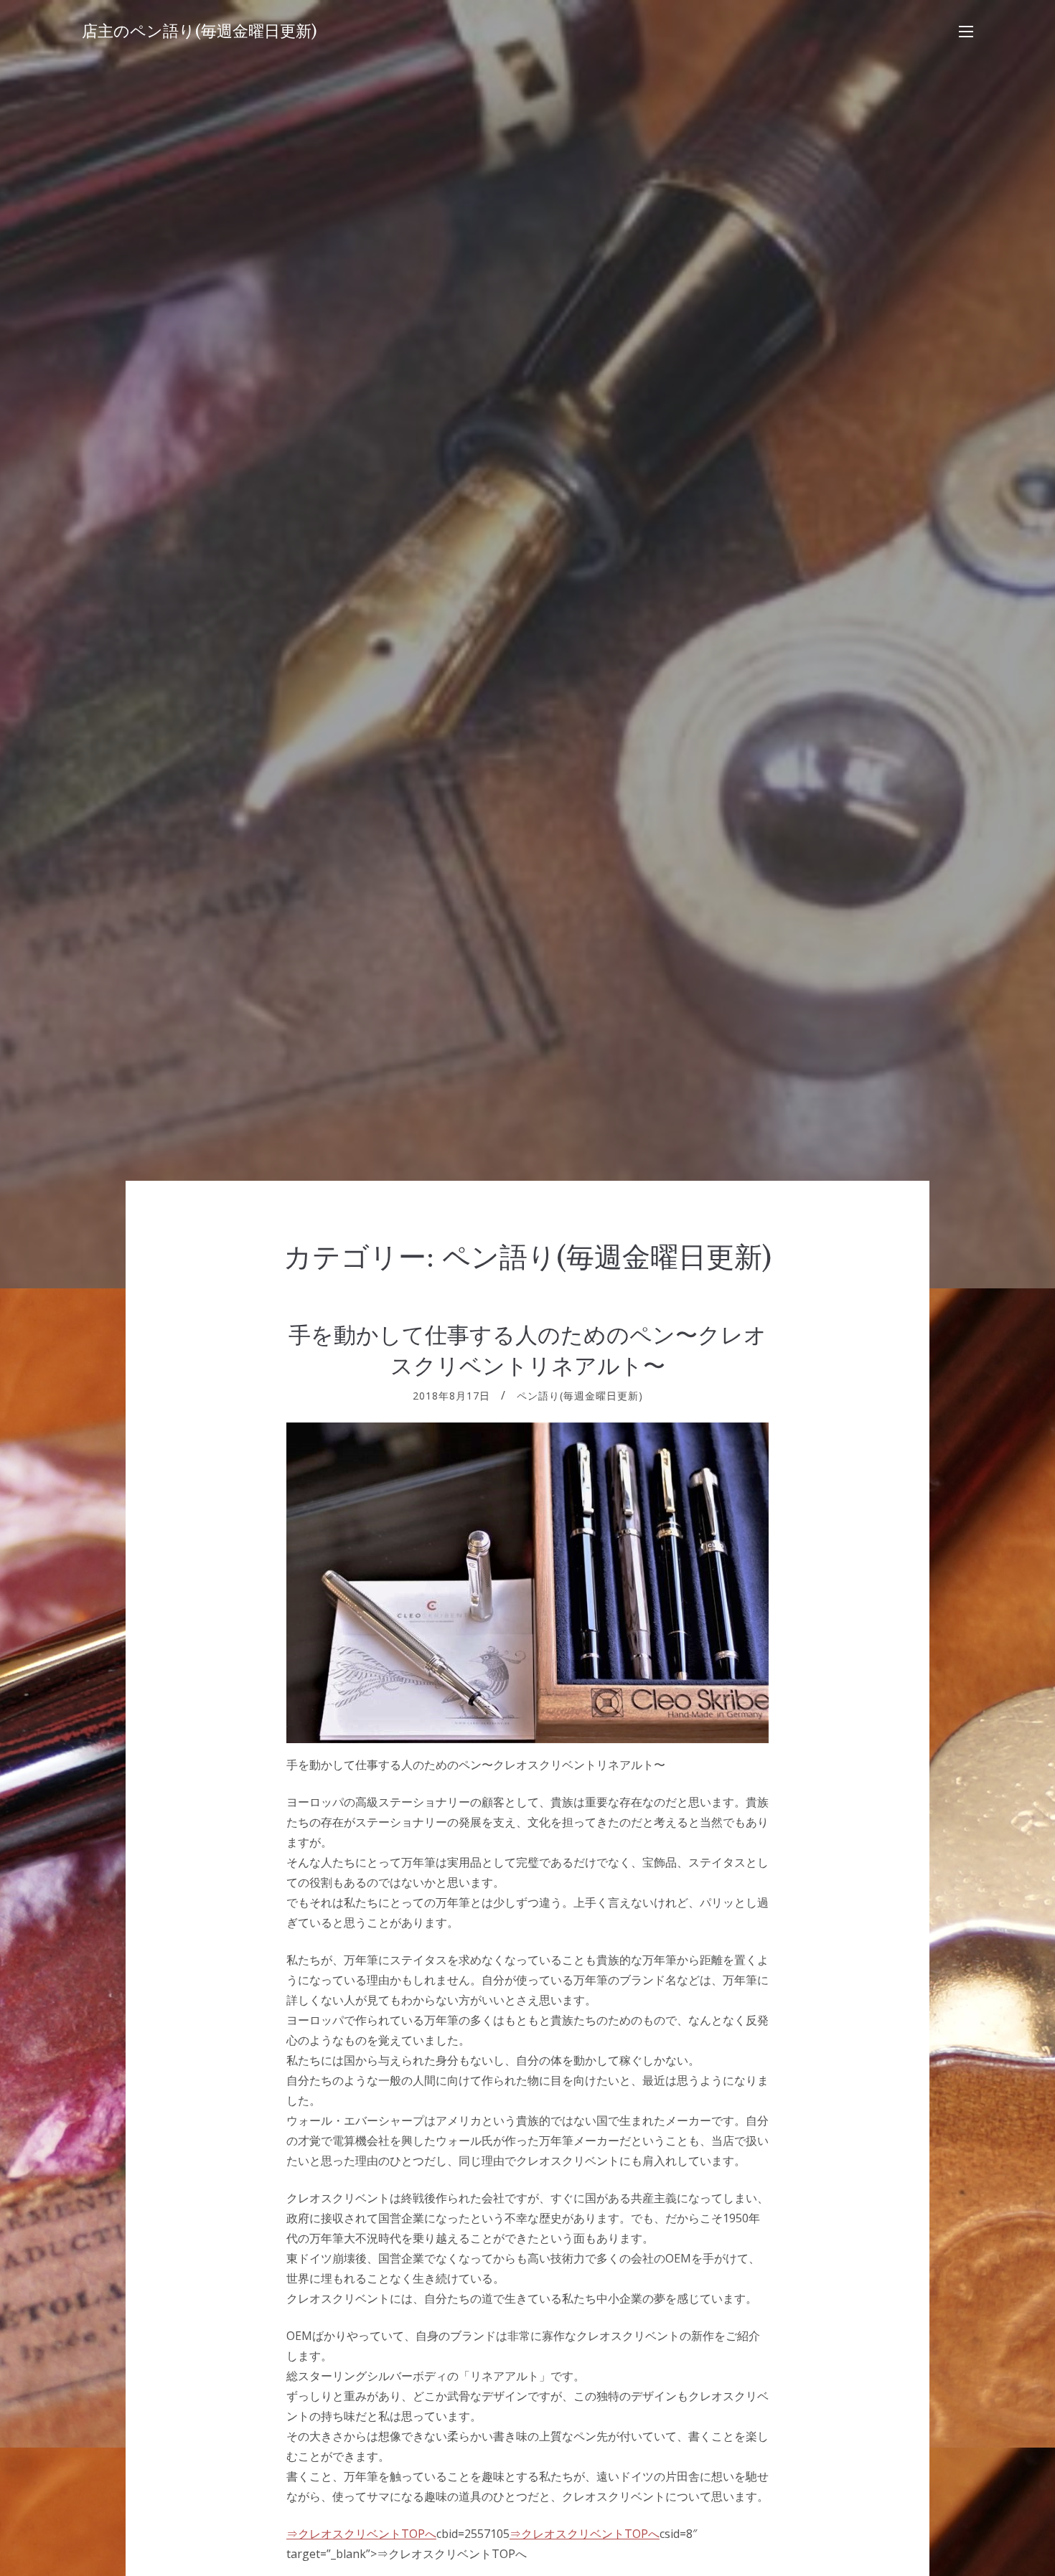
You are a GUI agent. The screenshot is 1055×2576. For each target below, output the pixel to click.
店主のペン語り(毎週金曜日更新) (200, 31)
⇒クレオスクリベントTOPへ (361, 2534)
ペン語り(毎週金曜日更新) (580, 1396)
